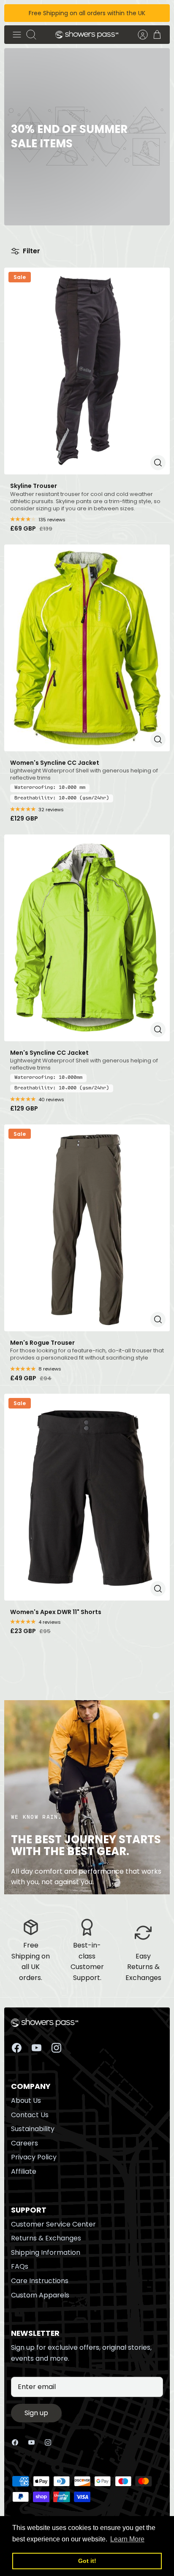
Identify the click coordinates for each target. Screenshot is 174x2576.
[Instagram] (56, 2048)
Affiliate (24, 2171)
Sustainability (33, 2129)
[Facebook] (17, 2048)
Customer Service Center (53, 2224)
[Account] (139, 35)
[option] (87, 137)
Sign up (36, 2413)
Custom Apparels (40, 2295)
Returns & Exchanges (46, 2238)
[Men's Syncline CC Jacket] (87, 938)
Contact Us (30, 2115)
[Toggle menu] (17, 35)
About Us (26, 2101)
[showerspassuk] (87, 35)
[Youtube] (37, 2048)
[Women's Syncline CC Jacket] (87, 648)
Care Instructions (40, 2281)
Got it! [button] (87, 2561)
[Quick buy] (158, 463)
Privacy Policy (34, 2157)
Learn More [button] (127, 2539)
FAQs (20, 2266)
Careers (24, 2143)
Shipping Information (46, 2252)
